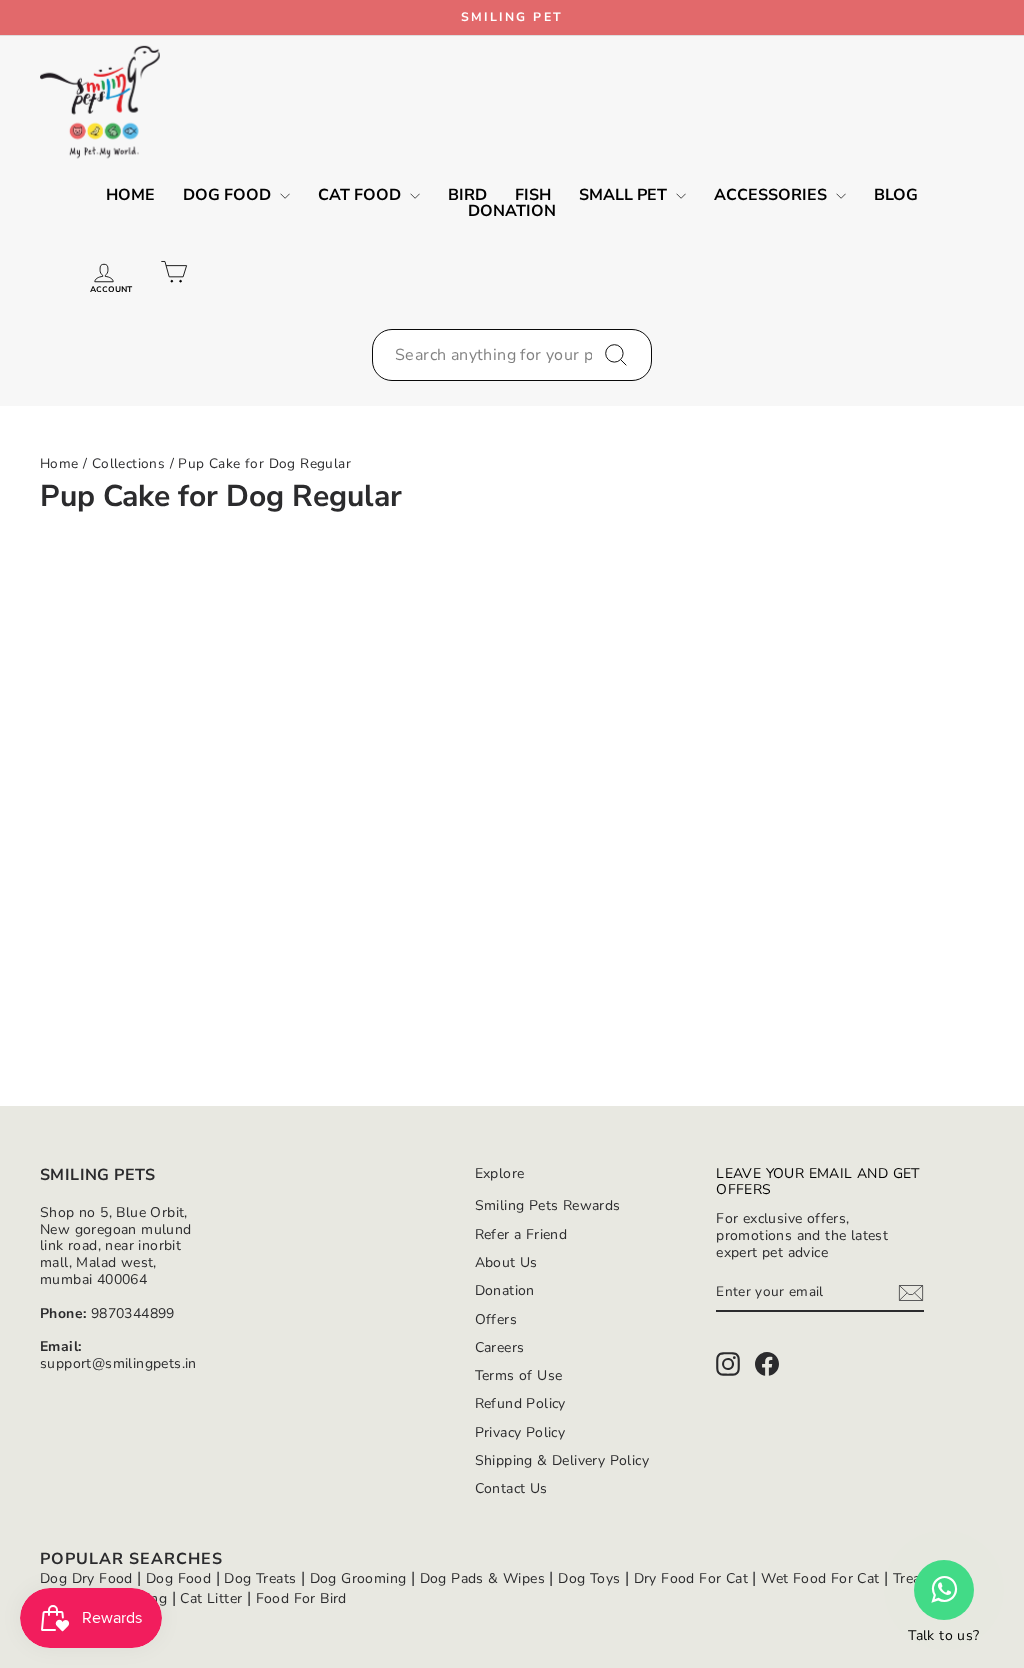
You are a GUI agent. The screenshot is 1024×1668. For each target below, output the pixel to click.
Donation (512, 211)
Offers (496, 1319)
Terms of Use (519, 1375)
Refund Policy (520, 1403)
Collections (128, 463)
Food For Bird (301, 1598)
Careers (500, 1347)
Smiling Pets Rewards (548, 1205)
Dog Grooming (358, 1578)
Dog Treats (260, 1578)
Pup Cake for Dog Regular (264, 463)
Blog (896, 195)
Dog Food (229, 195)
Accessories (772, 195)
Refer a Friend (521, 1234)
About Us (506, 1262)
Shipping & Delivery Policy (562, 1460)
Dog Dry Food (86, 1578)
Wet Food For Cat (820, 1578)
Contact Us (511, 1488)
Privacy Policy (520, 1432)
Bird (467, 195)
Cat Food (361, 195)
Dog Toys (589, 1578)
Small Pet (625, 195)
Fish (533, 195)
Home (130, 195)
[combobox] (512, 355)
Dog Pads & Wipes (482, 1578)
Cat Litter (211, 1598)
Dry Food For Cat (691, 1578)
